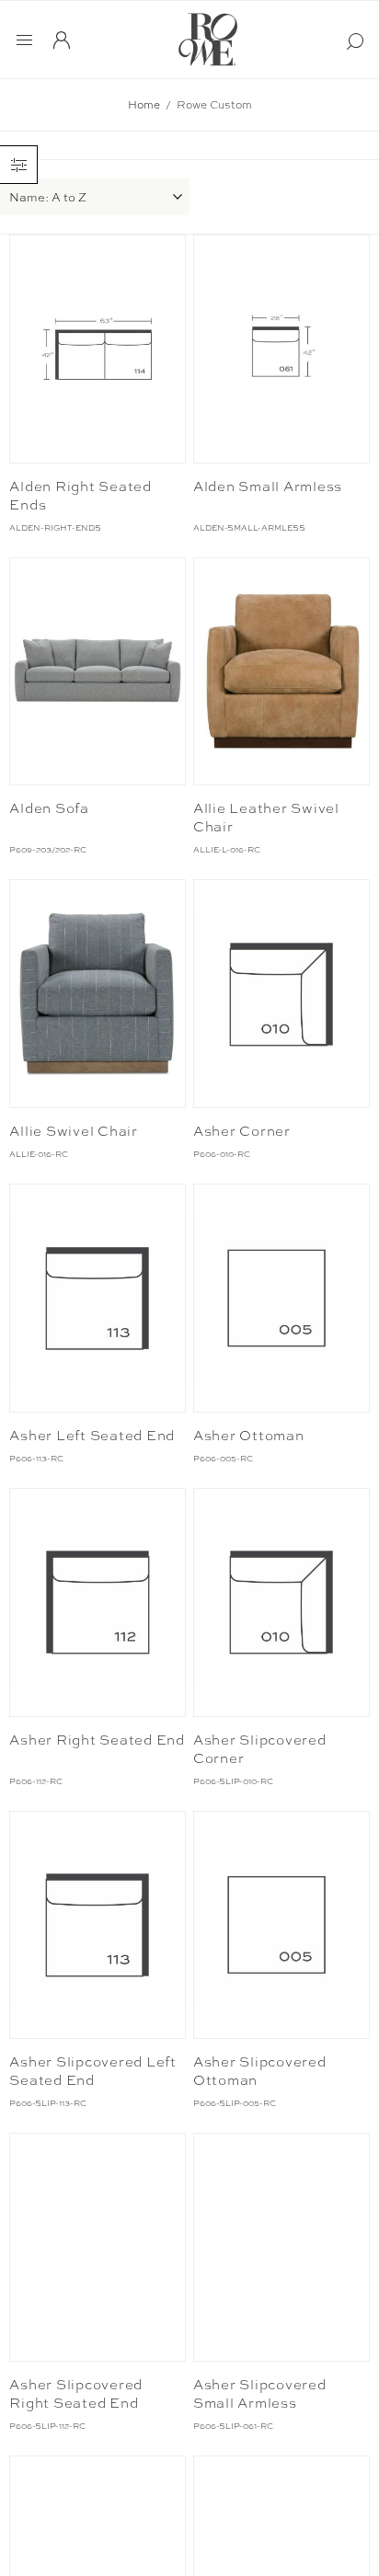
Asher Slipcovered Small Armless (260, 2394)
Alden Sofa (49, 808)
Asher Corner (242, 1131)
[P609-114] (98, 349)
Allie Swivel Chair (74, 1131)
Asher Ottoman (249, 1436)
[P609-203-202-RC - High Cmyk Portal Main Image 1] (98, 672)
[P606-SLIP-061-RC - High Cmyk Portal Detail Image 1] (281, 2247)
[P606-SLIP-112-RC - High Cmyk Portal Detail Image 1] (98, 2247)
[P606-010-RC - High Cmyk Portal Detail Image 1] (281, 994)
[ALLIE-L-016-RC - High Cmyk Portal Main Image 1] (281, 672)
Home (144, 105)
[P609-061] (281, 349)
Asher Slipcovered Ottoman (260, 2071)
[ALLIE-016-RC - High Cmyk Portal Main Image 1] (98, 994)
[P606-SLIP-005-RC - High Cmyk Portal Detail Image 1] (281, 1925)
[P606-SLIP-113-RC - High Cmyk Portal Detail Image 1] (98, 1925)
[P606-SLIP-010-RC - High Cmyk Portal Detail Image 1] (281, 1603)
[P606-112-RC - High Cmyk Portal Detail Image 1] (98, 1603)
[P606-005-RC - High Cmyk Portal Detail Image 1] (281, 1298)
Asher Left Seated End (92, 1436)
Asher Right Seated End (97, 1740)
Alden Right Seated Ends (80, 496)
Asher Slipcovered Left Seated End (93, 2071)
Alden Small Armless (268, 487)
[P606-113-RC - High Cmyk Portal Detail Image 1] (98, 1298)
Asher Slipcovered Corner (260, 1749)
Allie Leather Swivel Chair (266, 818)
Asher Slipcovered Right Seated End (76, 2394)
